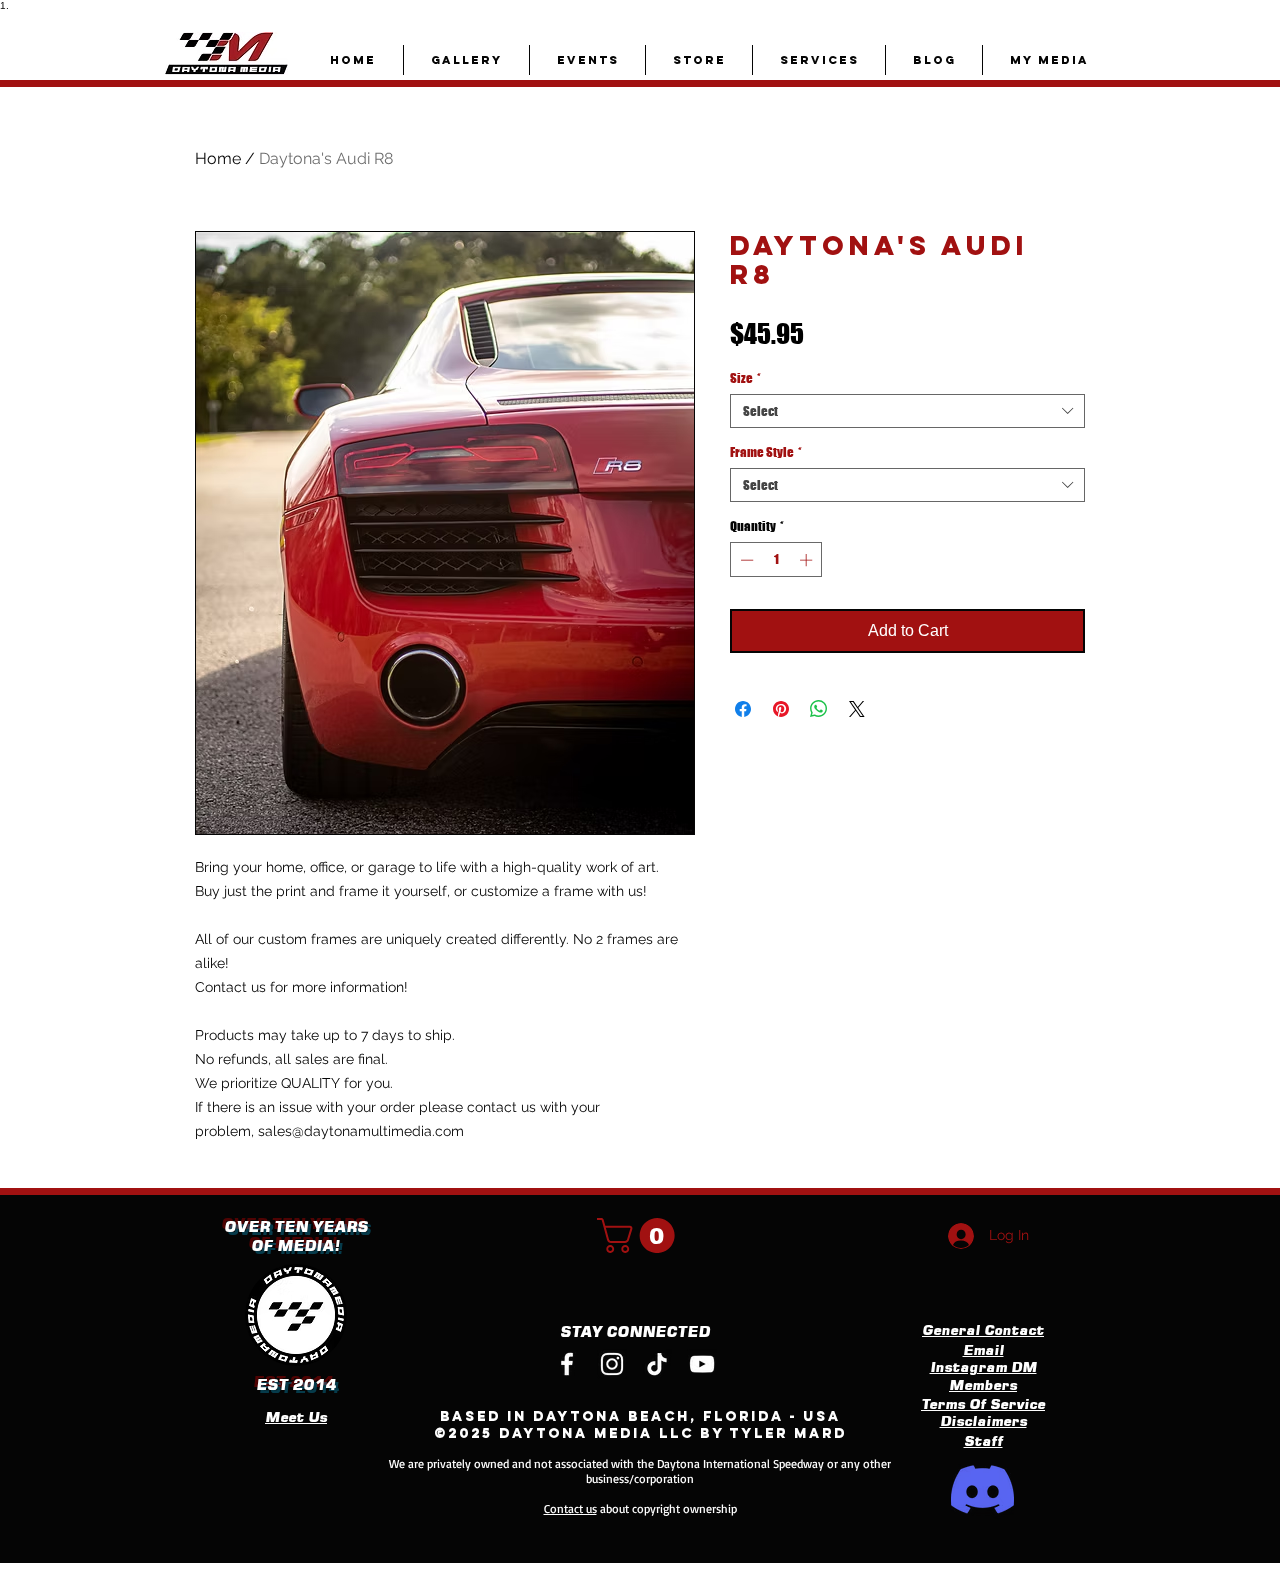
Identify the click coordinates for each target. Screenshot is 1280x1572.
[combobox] (907, 411)
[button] (640, 1235)
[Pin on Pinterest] (781, 709)
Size (745, 378)
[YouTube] (702, 1364)
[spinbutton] (776, 560)
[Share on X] (857, 709)
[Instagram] (612, 1364)
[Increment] (808, 560)
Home (218, 158)
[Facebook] (567, 1364)
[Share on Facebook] (743, 709)
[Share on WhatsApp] (819, 709)
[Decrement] (745, 560)
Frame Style (766, 452)
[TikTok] (657, 1364)
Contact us (570, 1508)
